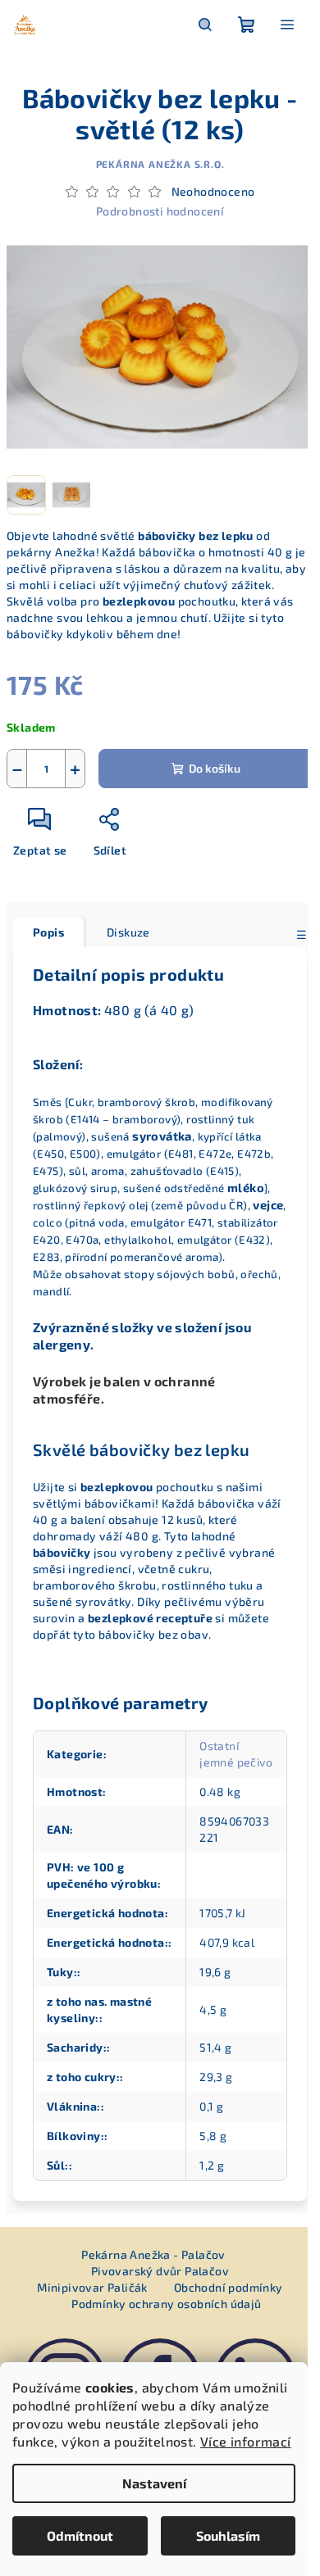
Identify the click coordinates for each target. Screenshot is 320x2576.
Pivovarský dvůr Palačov (160, 2271)
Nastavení (154, 2483)
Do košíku (215, 768)
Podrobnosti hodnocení (160, 211)
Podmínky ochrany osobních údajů (166, 2304)
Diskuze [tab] (128, 932)
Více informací (246, 2441)
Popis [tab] (48, 932)
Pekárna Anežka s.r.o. (160, 164)
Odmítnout (80, 2535)
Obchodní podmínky (229, 2287)
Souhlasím (228, 2535)
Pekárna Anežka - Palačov (153, 2254)
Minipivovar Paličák (92, 2287)
